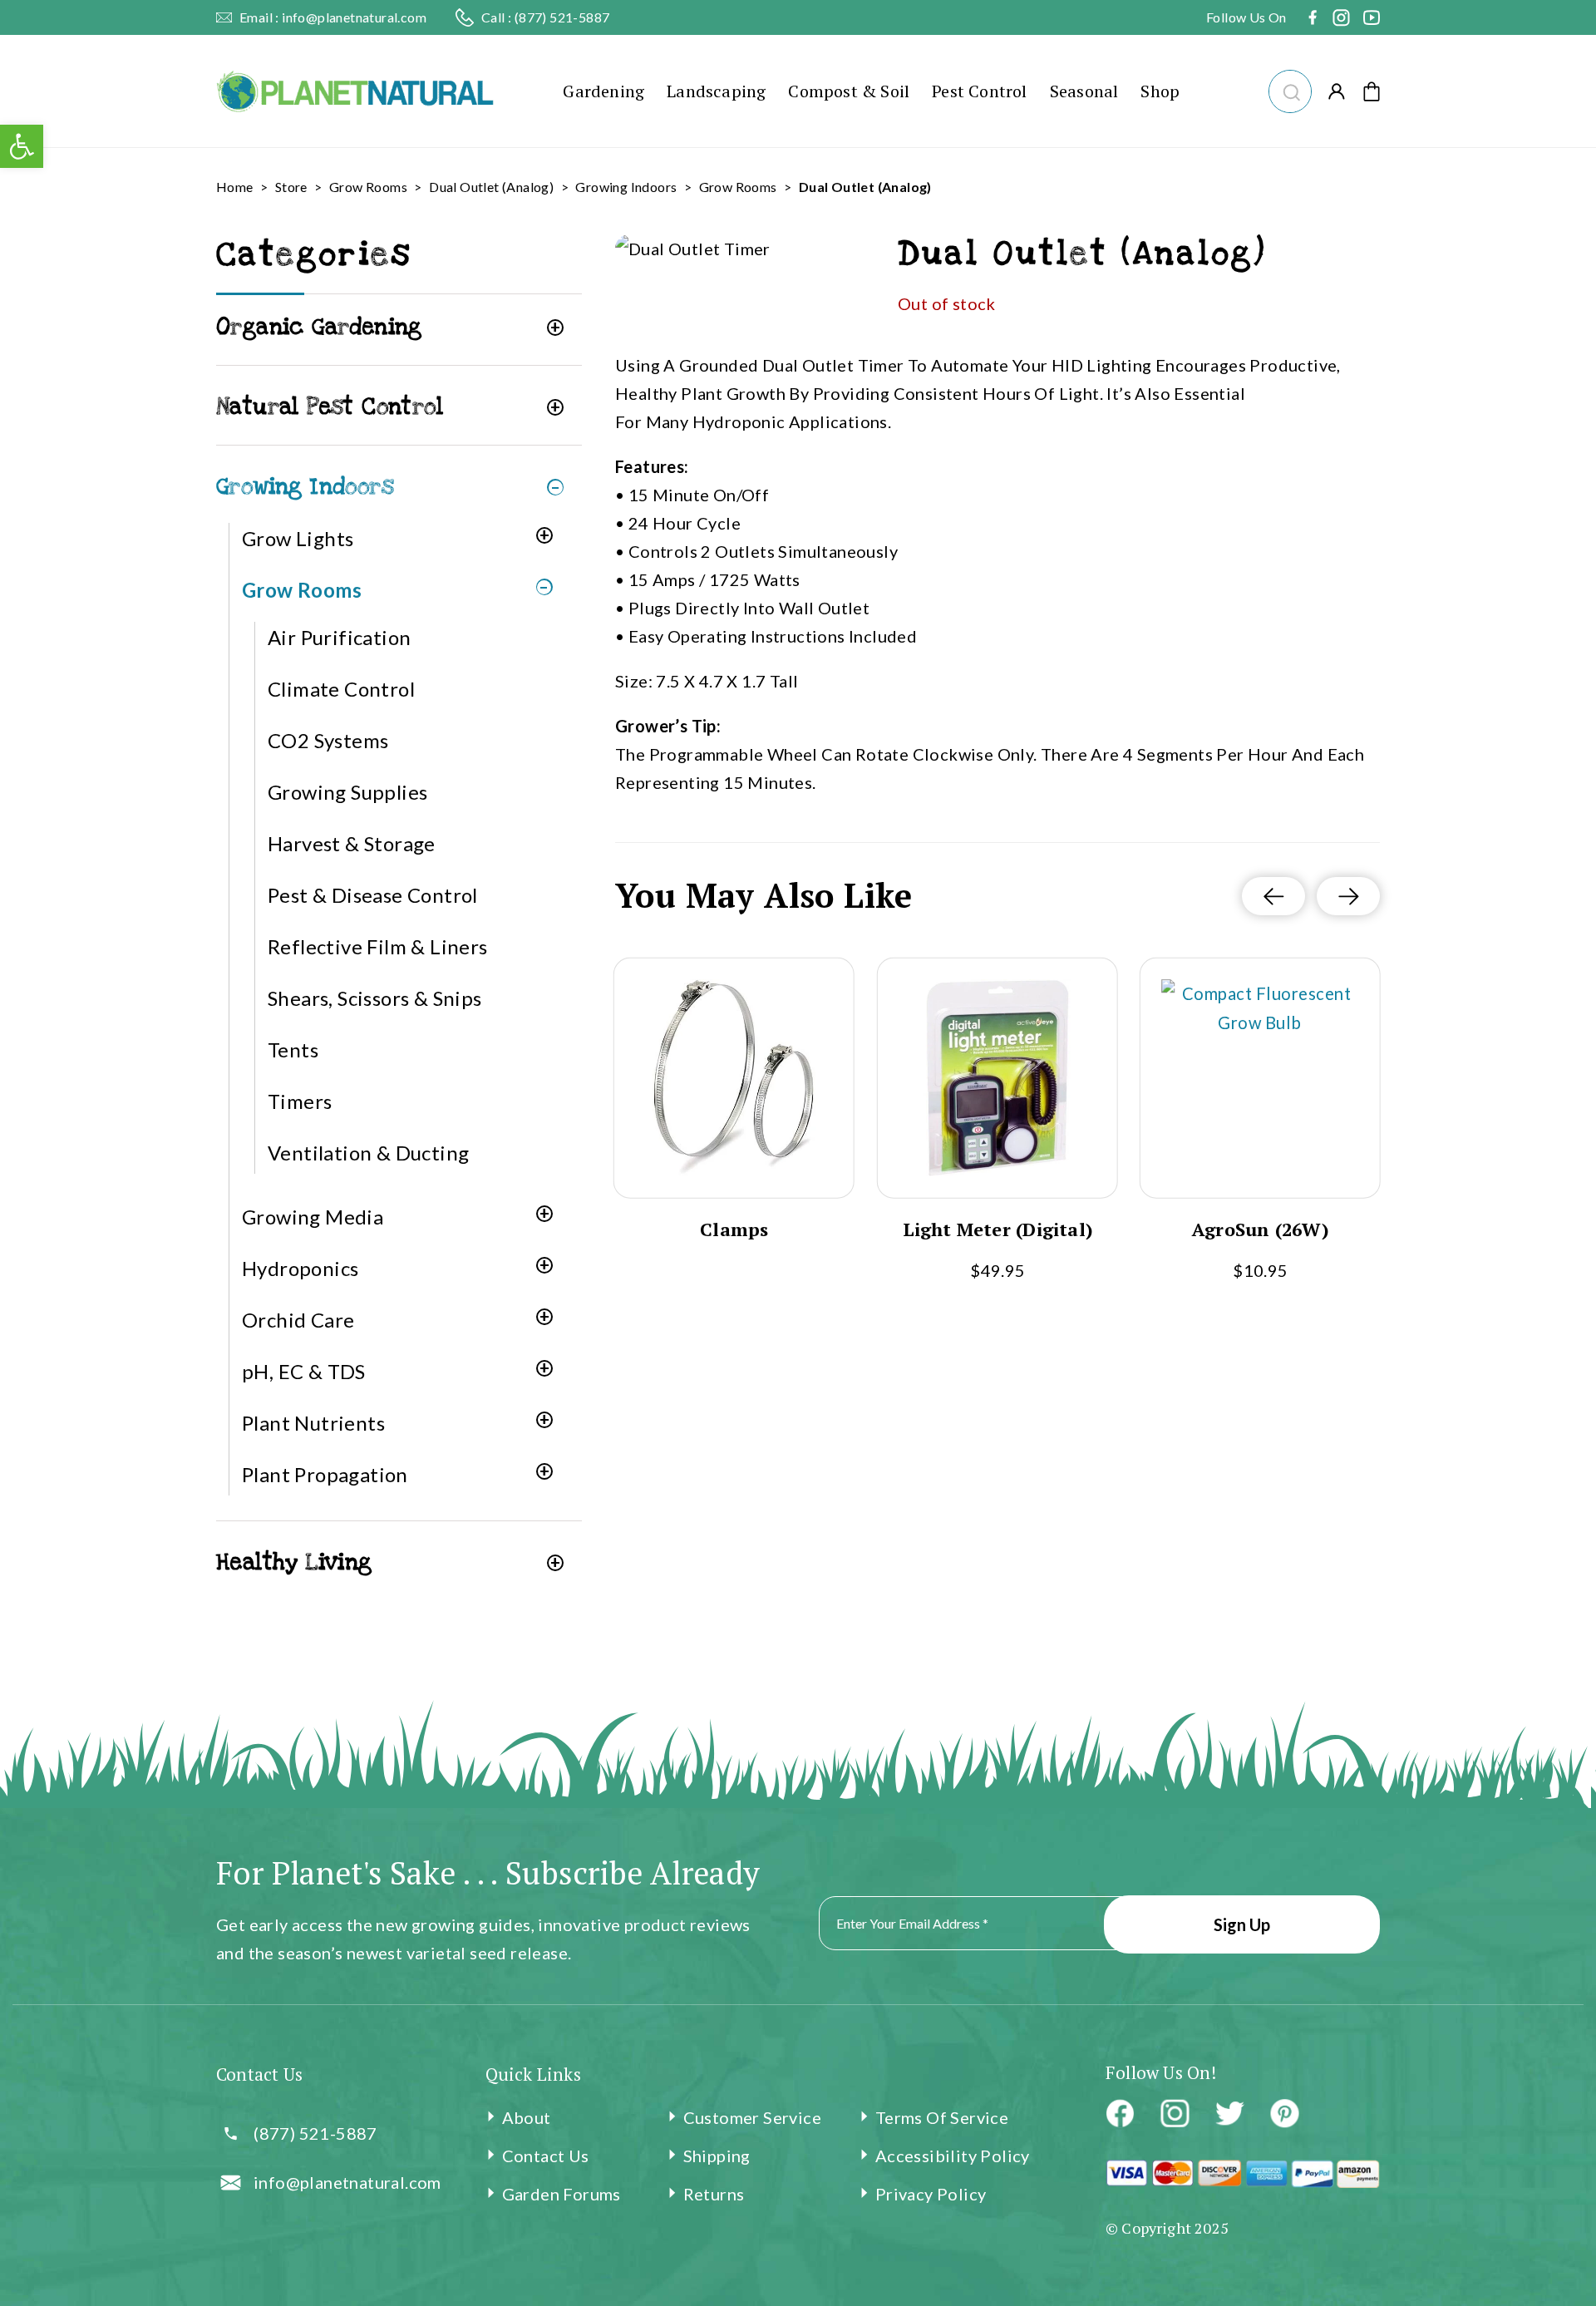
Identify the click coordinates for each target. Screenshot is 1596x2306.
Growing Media (313, 1217)
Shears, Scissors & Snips (375, 998)
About (527, 2117)
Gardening (603, 91)
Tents (293, 1050)
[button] (1290, 89)
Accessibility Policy (953, 2156)
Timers (300, 1101)
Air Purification (339, 637)
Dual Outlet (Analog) (491, 187)
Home (235, 187)
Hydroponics (300, 1268)
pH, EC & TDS (304, 1371)
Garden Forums (562, 2194)
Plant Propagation (325, 1474)
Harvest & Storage (352, 843)
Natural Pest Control (330, 407)
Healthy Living (294, 1562)
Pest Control (979, 91)
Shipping (717, 2156)
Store (291, 187)
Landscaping (716, 91)
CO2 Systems (328, 740)
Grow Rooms (368, 187)
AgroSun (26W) (1261, 1229)
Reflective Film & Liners (378, 946)
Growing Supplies (347, 792)
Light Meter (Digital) (997, 1229)
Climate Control (341, 689)
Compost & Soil (849, 91)
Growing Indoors (626, 187)
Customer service (752, 2117)
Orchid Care (298, 1320)
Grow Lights (298, 538)
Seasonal (1084, 91)
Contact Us (546, 2156)
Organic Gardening (319, 327)
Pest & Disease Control (373, 895)
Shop (1160, 91)
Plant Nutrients (313, 1423)
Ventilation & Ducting (368, 1153)
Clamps (734, 1229)
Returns (714, 2194)
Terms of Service (942, 2117)
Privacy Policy (931, 2194)
